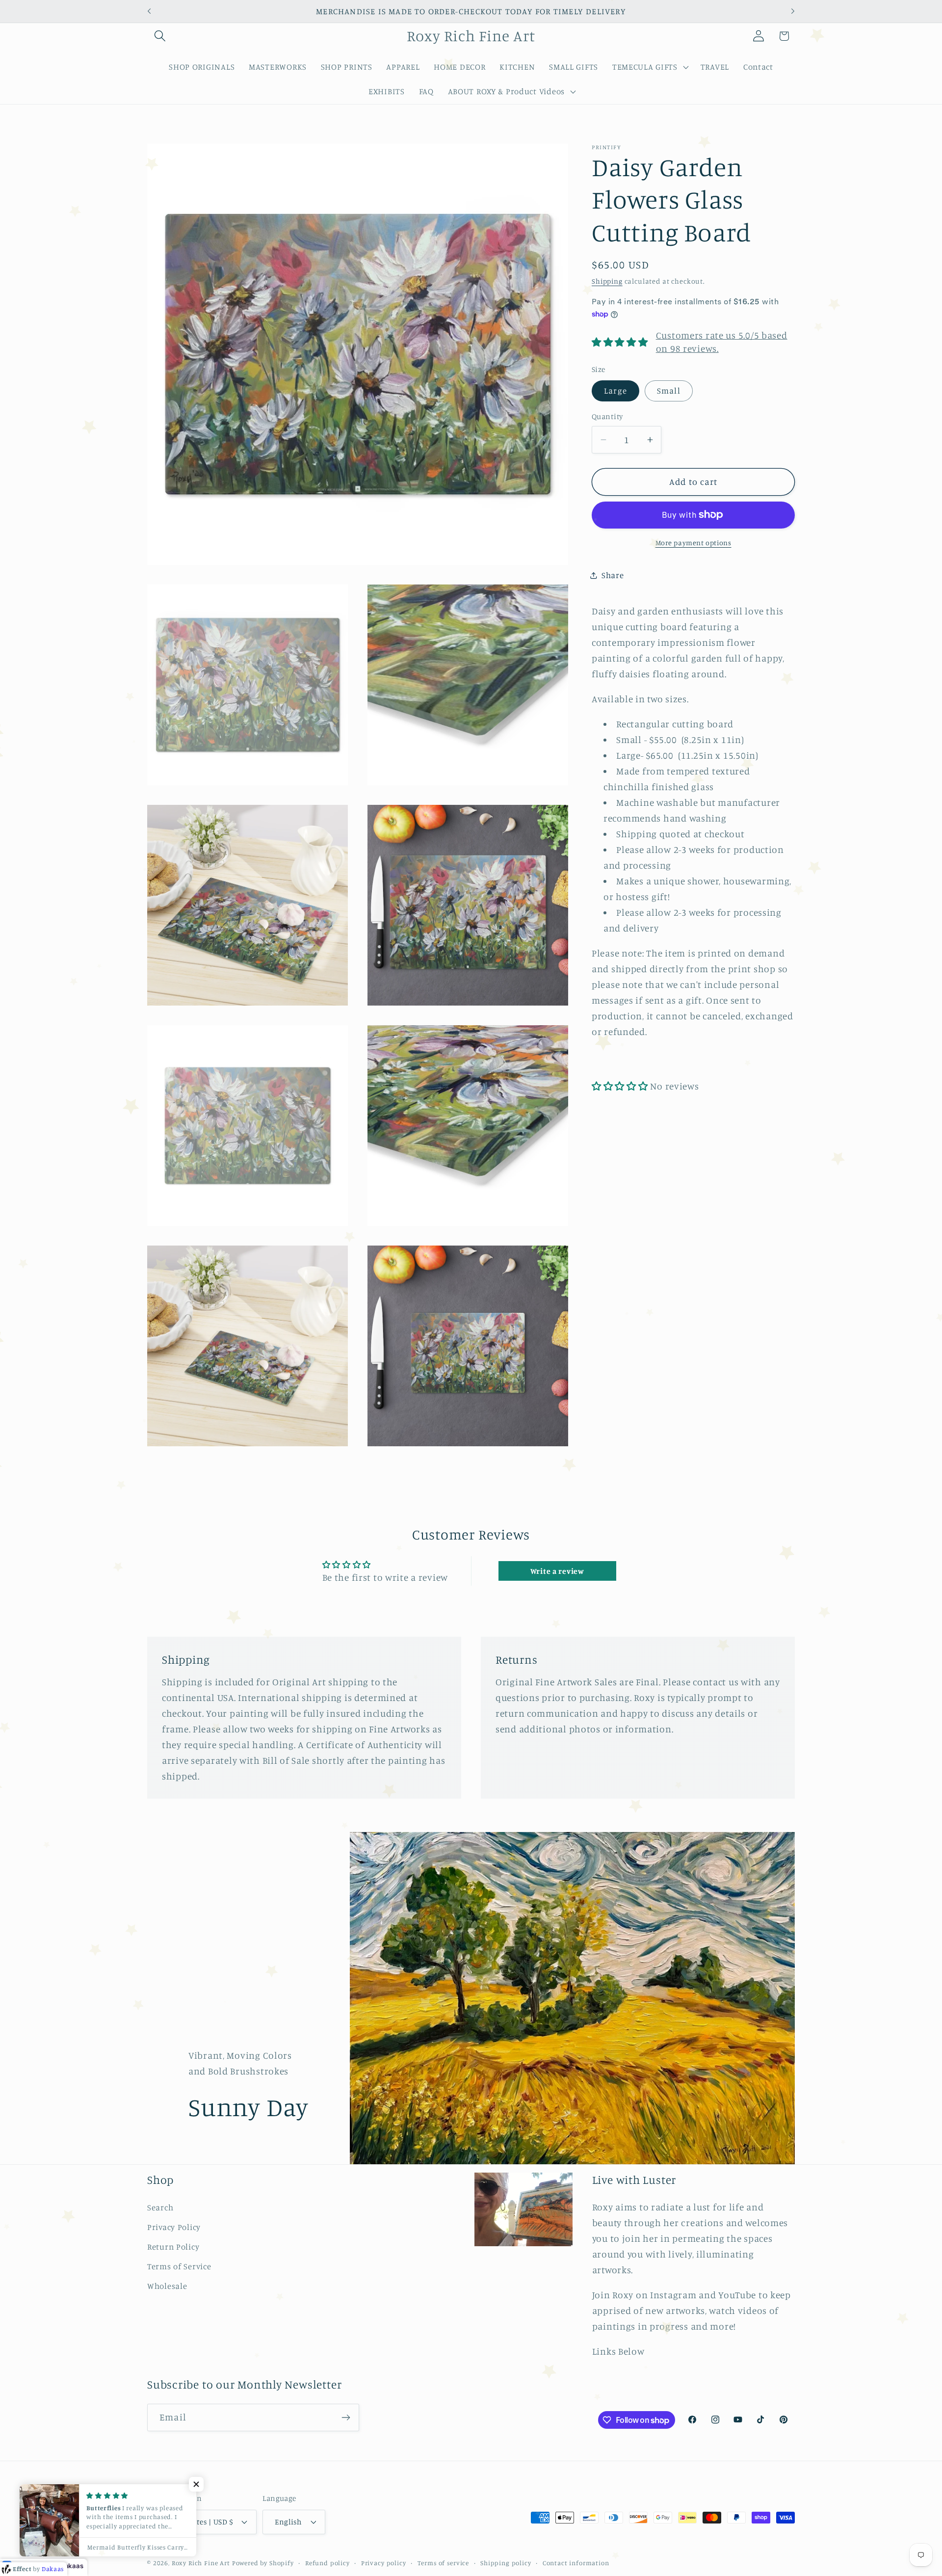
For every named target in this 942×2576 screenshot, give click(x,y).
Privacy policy (384, 2562)
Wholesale (167, 2286)
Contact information (576, 2562)
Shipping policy (506, 2562)
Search (160, 2207)
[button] (160, 36)
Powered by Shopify (263, 2562)
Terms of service (443, 2562)
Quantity (607, 416)
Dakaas (72, 2566)
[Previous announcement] (149, 11)
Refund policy (327, 2562)
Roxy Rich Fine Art (201, 2562)
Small (669, 391)
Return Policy (173, 2247)
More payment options (693, 543)
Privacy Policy (174, 2227)
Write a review (557, 1571)
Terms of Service (179, 2266)
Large (615, 391)
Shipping (607, 281)
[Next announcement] (793, 11)
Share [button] (613, 575)
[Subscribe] (346, 2417)
